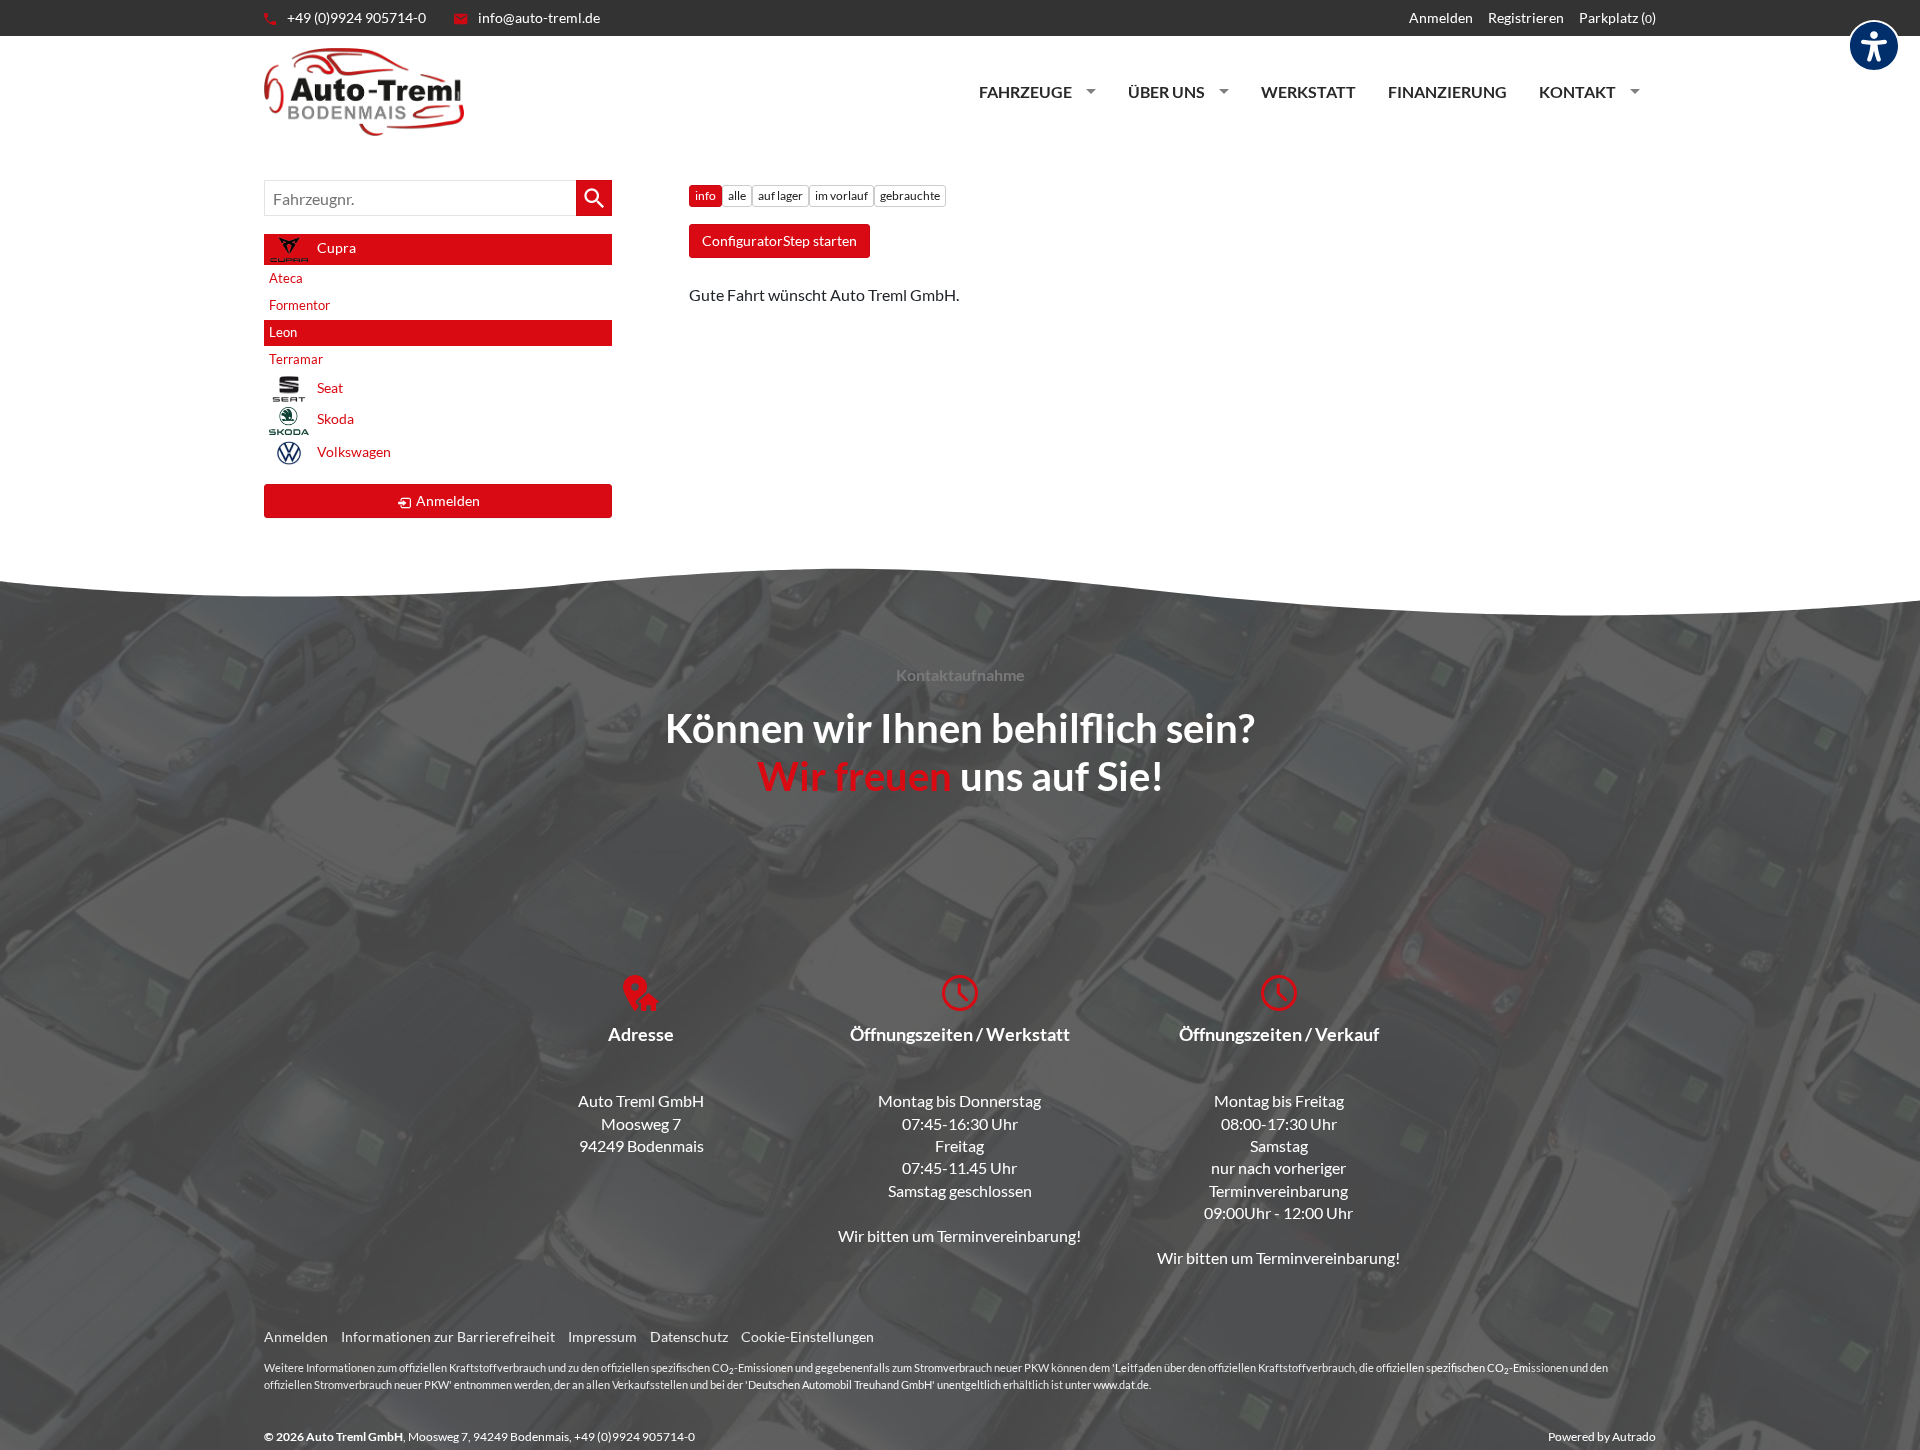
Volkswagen (352, 451)
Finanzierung (1447, 91)
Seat (328, 387)
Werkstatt (1308, 91)
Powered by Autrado (1602, 1436)
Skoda (334, 419)
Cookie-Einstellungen (807, 1336)
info (705, 195)
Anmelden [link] (448, 500)
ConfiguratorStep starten (779, 240)
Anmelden (1441, 17)
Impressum (602, 1336)
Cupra (335, 247)
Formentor (299, 305)
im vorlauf (841, 195)
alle (737, 195)
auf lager (780, 195)
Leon (283, 332)
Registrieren (1526, 17)
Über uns (1166, 91)
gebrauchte (910, 195)
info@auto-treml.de (537, 17)
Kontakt (1577, 91)
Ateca (286, 278)
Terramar (296, 359)
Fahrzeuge (1025, 91)
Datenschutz (689, 1336)
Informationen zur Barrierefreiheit (448, 1336)
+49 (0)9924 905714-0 (355, 17)
